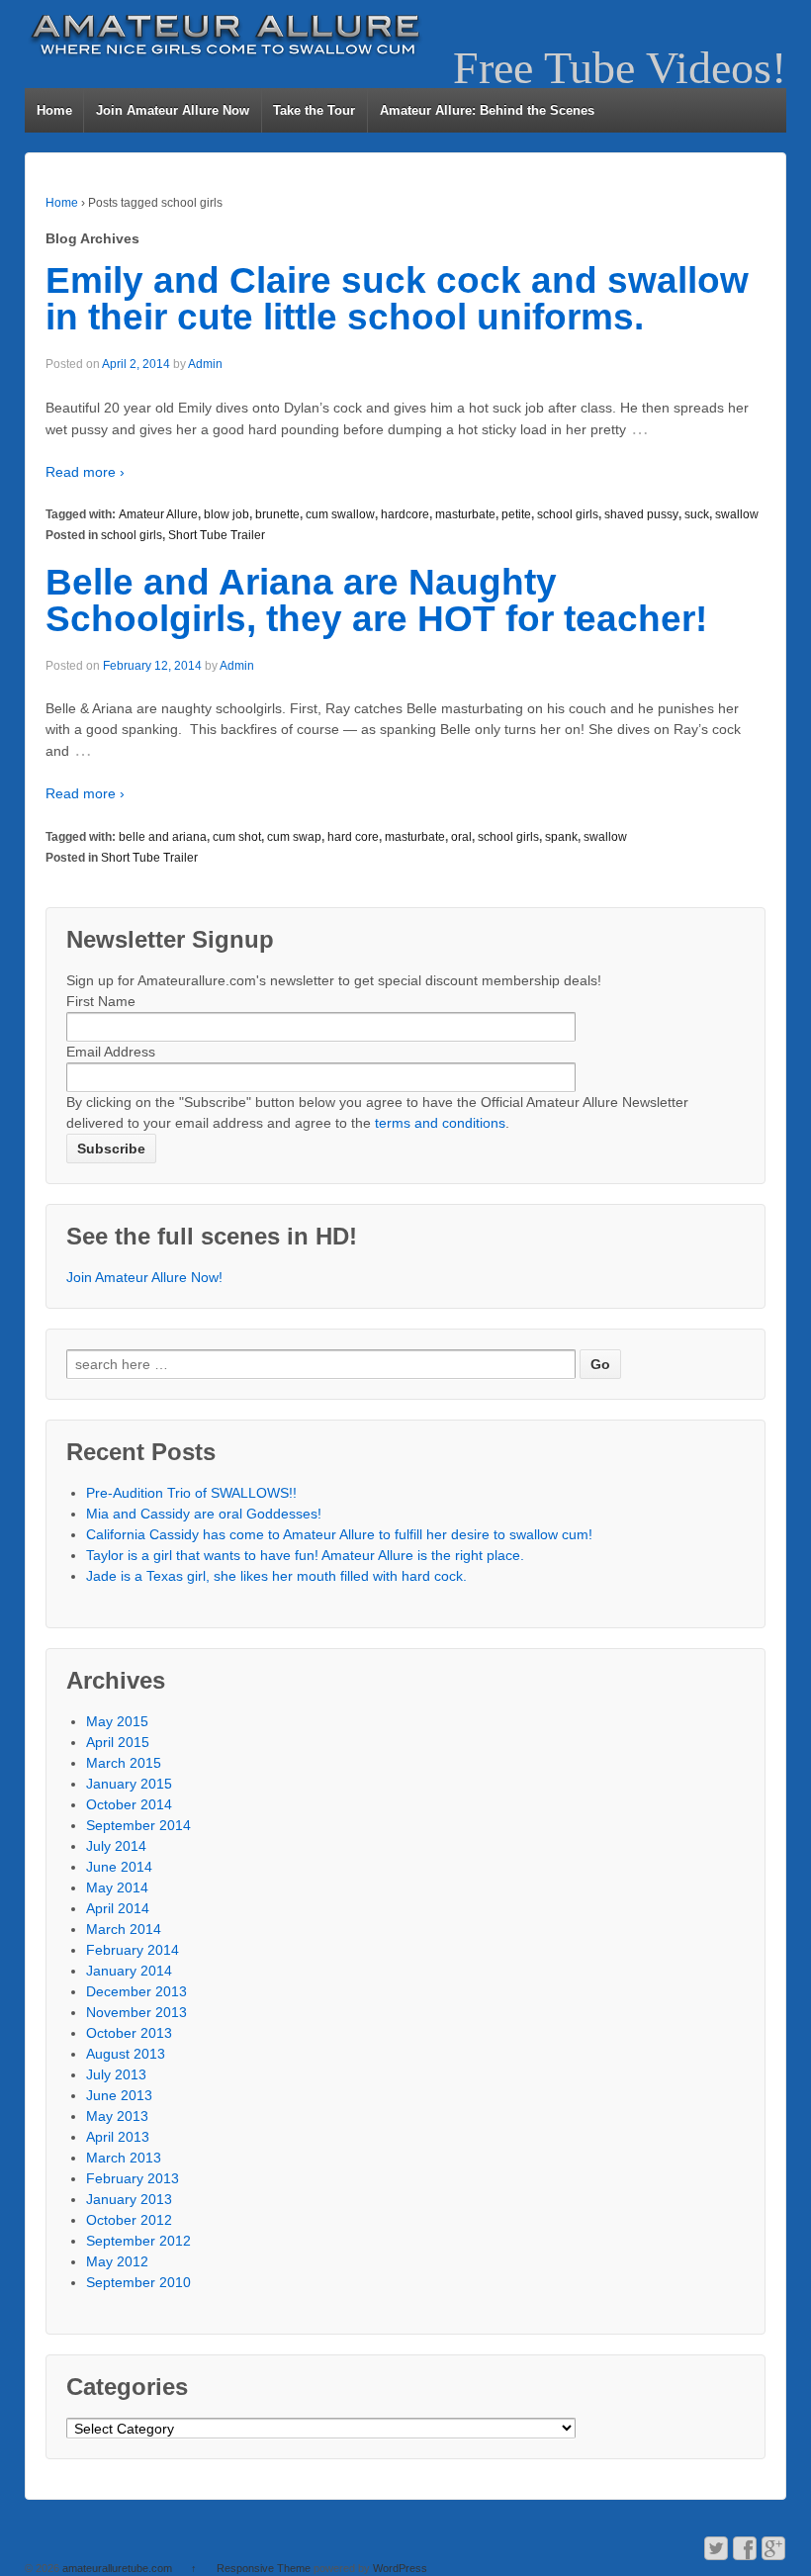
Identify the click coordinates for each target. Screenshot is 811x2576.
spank (561, 837)
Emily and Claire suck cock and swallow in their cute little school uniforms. (397, 299)
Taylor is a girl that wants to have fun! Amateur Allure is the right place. (305, 1555)
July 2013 (116, 2074)
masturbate (465, 514)
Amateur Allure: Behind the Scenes (487, 110)
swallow (737, 514)
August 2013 (126, 2054)
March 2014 (124, 1929)
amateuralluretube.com (117, 2568)
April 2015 (118, 1742)
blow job (226, 514)
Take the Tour (314, 110)
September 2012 (138, 2241)
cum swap (294, 837)
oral (461, 837)
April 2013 (118, 2137)
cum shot (237, 837)
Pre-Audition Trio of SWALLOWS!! (191, 1493)
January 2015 (129, 1784)
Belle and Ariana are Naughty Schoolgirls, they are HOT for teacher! (376, 600)
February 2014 (133, 1950)
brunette (277, 514)
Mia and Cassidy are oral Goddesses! (204, 1514)
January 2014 (129, 1971)
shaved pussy (641, 514)
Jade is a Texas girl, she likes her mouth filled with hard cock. (276, 1576)
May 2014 (117, 1887)
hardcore (405, 514)
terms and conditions (440, 1123)
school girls (568, 514)
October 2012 (129, 2220)
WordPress (400, 2568)
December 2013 (136, 1991)
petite (516, 514)
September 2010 (138, 2282)
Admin (205, 364)
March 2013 (124, 2158)
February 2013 (133, 2178)
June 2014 (119, 1867)
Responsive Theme (264, 2568)
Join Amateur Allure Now (173, 110)
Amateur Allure (158, 514)
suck (697, 514)
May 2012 (117, 2261)
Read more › (85, 472)
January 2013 (129, 2199)
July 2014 (116, 1846)
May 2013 (117, 2116)
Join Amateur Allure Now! (144, 1277)
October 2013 (129, 2033)
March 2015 (124, 1763)
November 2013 (136, 2012)
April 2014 (118, 1908)
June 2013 (119, 2095)
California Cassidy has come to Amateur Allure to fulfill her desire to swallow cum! (339, 1534)
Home (54, 110)
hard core (353, 837)
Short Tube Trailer (217, 535)
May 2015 (117, 1721)
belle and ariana (163, 837)
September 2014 (138, 1825)
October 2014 (129, 1804)
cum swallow (340, 514)
